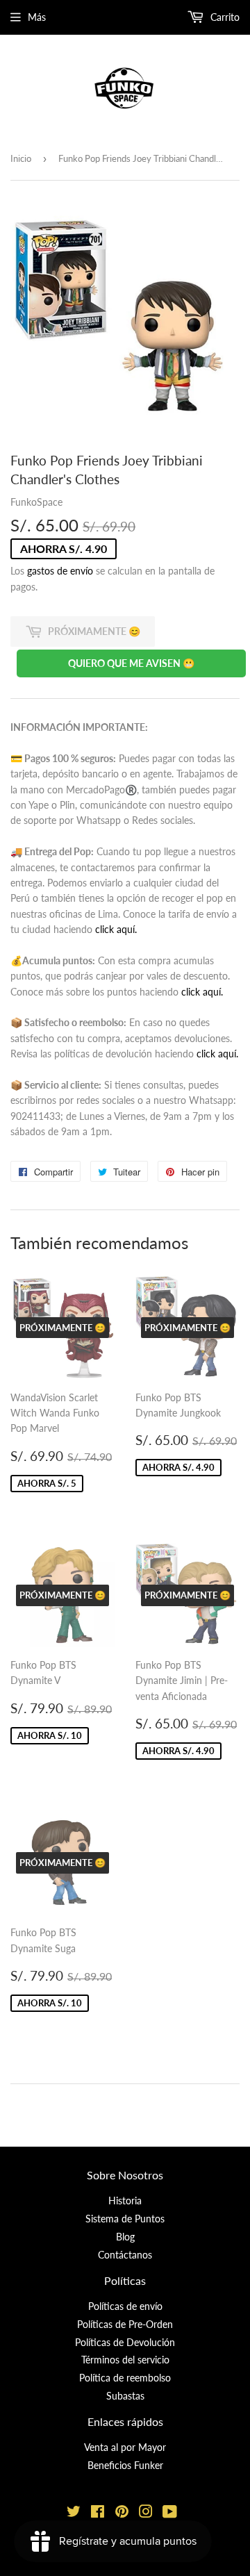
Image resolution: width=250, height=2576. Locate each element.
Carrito (224, 17)
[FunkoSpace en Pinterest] (122, 2513)
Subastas (125, 2396)
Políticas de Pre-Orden (125, 2324)
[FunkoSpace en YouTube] (170, 2513)
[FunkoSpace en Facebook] (98, 2513)
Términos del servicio (125, 2360)
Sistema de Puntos (125, 2219)
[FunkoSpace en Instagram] (146, 2513)
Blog (125, 2237)
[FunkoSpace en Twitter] (74, 2513)
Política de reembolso (125, 2378)
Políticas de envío (125, 2306)
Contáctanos (125, 2255)
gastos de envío (60, 571)
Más (37, 17)
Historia (125, 2201)
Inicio (21, 158)
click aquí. (116, 929)
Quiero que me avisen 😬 (131, 663)
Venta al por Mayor (125, 2447)
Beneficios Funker (125, 2465)
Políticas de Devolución (125, 2342)
